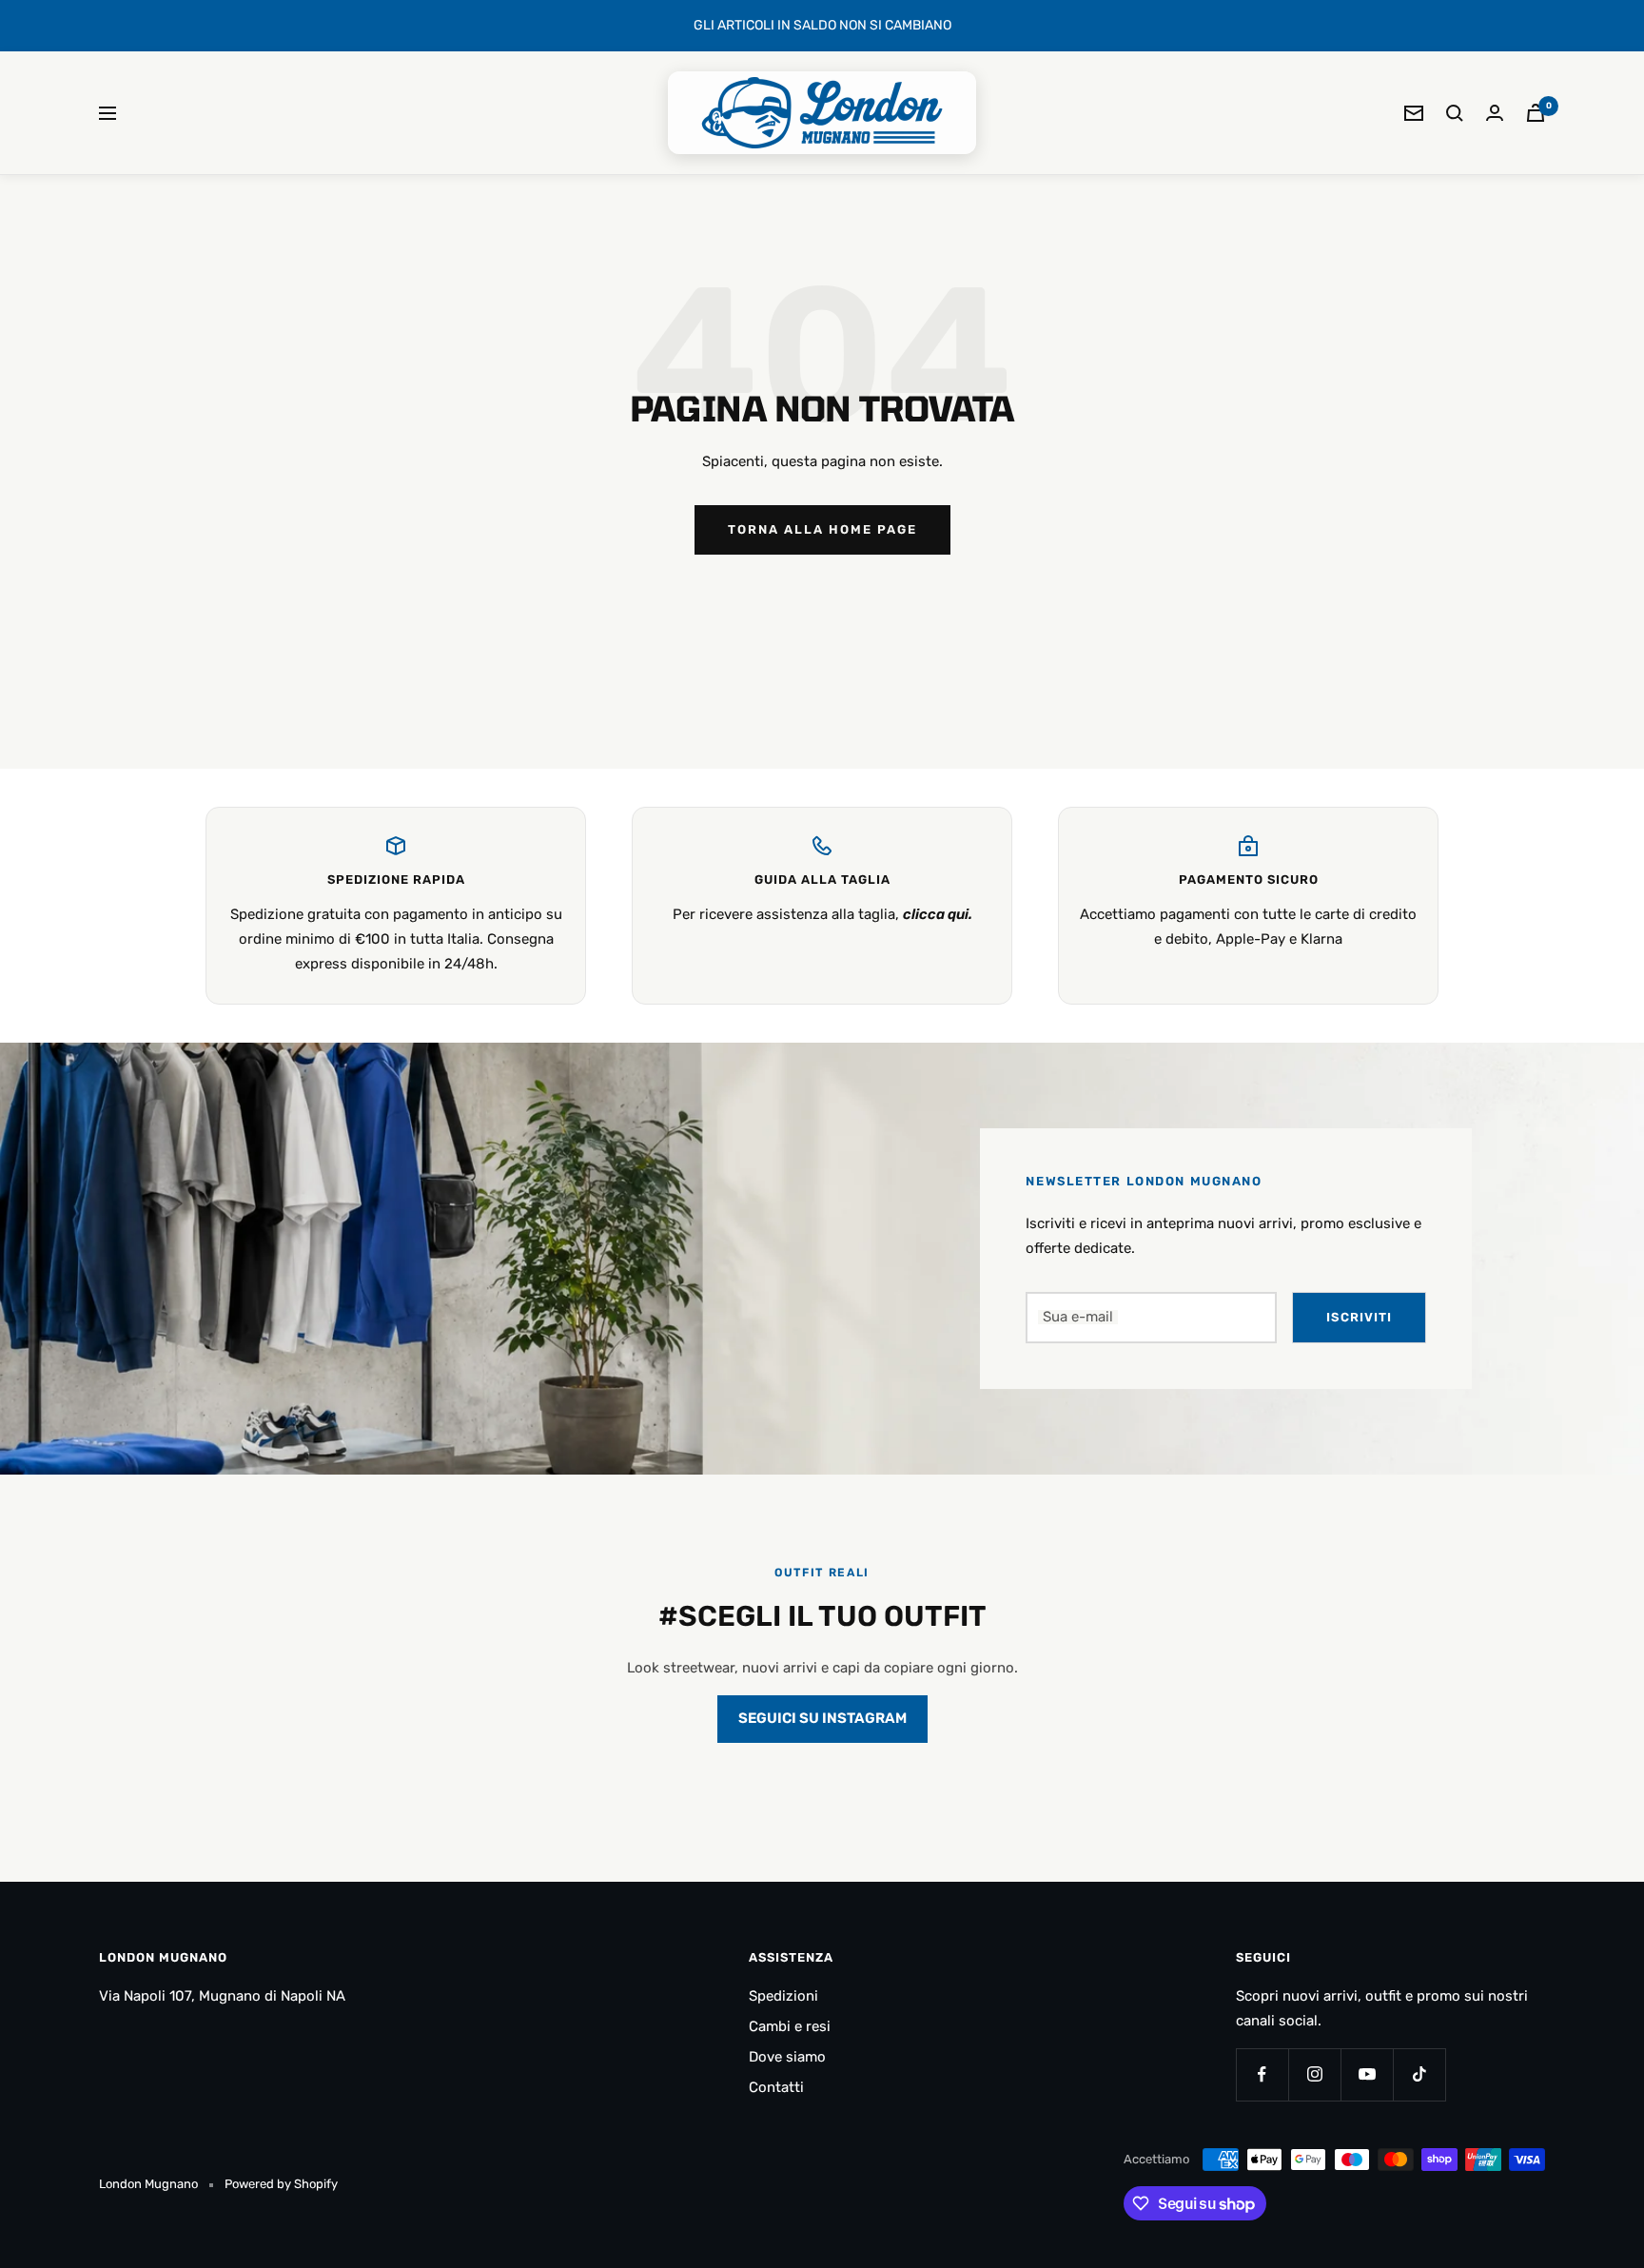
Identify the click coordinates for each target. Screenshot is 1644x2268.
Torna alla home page (822, 529)
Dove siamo (787, 2057)
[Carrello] (1536, 113)
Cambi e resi (790, 2026)
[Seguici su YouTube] (1367, 2074)
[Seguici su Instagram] (1314, 2074)
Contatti (776, 2087)
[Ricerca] (1455, 113)
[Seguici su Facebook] (1262, 2074)
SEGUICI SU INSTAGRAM (822, 1718)
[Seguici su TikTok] (1419, 2074)
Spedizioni (783, 1996)
